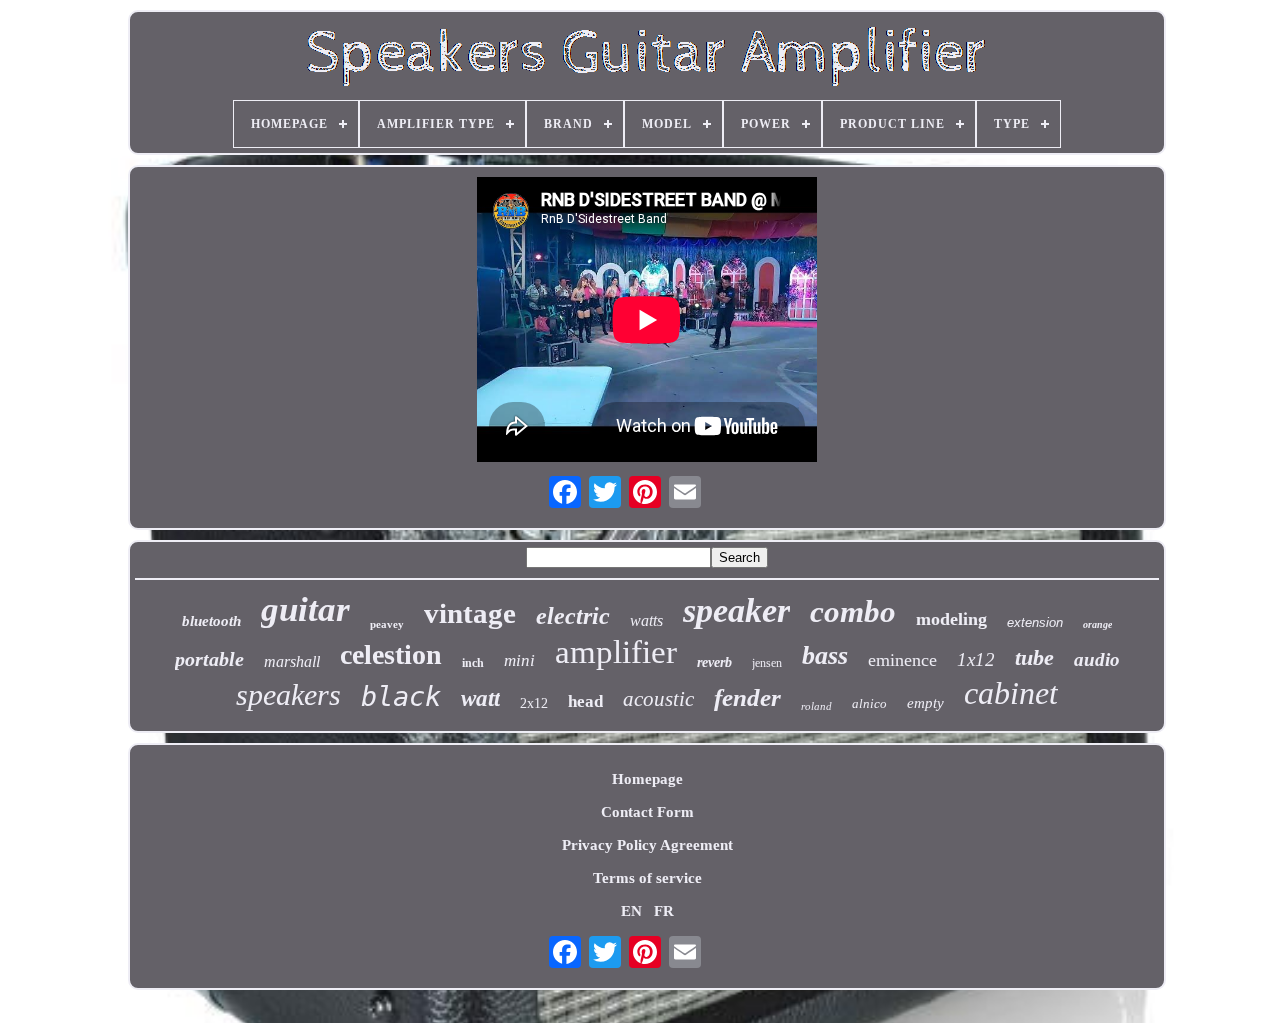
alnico (869, 703)
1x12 (976, 659)
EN (631, 911)
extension (1035, 622)
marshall (292, 661)
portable (209, 659)
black (401, 696)
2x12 (534, 703)
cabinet (1011, 693)
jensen (767, 663)
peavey (387, 624)
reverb (714, 662)
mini (519, 660)
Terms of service (647, 878)
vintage (470, 613)
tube (1034, 657)
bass (825, 655)
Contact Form (647, 812)
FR (664, 911)
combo (853, 611)
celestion (391, 654)
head (585, 701)
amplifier (616, 652)
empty (925, 703)
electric (573, 616)
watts (646, 620)
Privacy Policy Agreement (647, 845)
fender (747, 697)
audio (1097, 659)
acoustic (658, 699)
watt (480, 698)
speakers (288, 694)
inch (473, 663)
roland (816, 706)
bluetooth (211, 621)
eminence (902, 660)
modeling (951, 619)
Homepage (647, 779)
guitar (305, 609)
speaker (736, 610)
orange (1097, 624)
